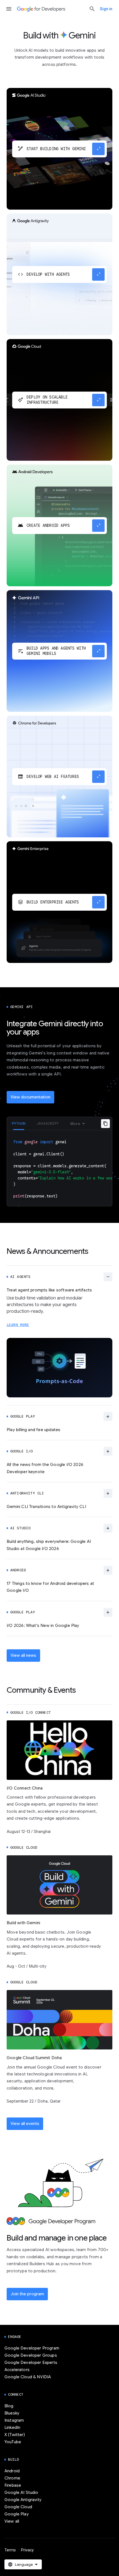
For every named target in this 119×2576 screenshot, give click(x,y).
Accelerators (17, 2370)
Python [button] (19, 1123)
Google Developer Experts (31, 2363)
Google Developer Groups (31, 2355)
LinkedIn (12, 2427)
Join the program (27, 2294)
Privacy (27, 2550)
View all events (25, 2124)
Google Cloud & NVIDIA (28, 2377)
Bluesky (12, 2413)
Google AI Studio (21, 2492)
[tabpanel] (59, 1168)
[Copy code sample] (105, 1124)
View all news (23, 1655)
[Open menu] (9, 9)
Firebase (13, 2485)
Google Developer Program (32, 2348)
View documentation (30, 1097)
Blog (9, 2406)
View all (12, 2521)
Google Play (17, 2514)
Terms (10, 2550)
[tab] (19, 1123)
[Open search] (92, 9)
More (75, 1124)
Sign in (106, 9)
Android (12, 2471)
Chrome (12, 2478)
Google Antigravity (23, 2500)
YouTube (13, 2442)
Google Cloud (18, 2507)
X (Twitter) (15, 2435)
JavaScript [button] (48, 1123)
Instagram (14, 2420)
